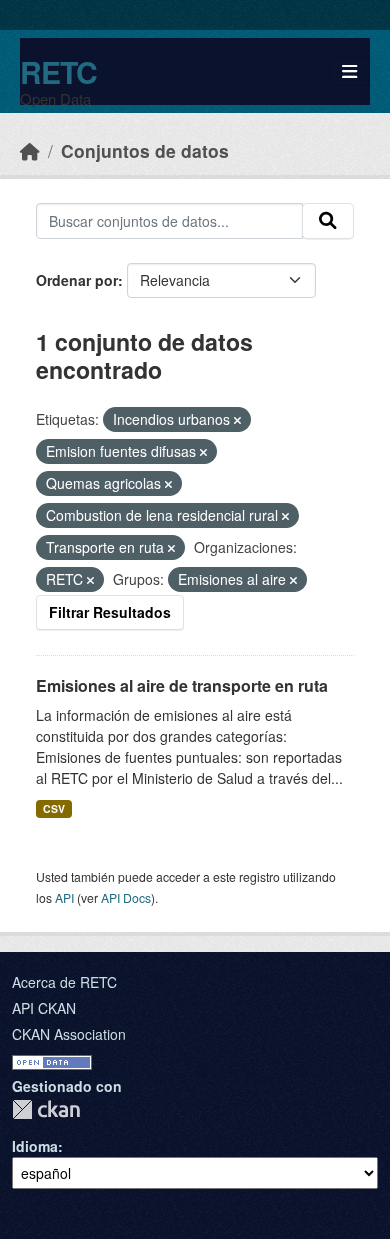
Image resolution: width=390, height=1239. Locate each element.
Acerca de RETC (64, 982)
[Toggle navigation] (349, 71)
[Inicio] (30, 150)
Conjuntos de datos (145, 150)
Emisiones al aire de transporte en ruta (182, 685)
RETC (58, 71)
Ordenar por (77, 280)
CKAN (46, 1109)
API (64, 897)
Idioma (35, 1146)
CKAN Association (69, 1034)
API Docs (126, 897)
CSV (54, 808)
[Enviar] (328, 221)
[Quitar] (237, 420)
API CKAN (44, 1008)
